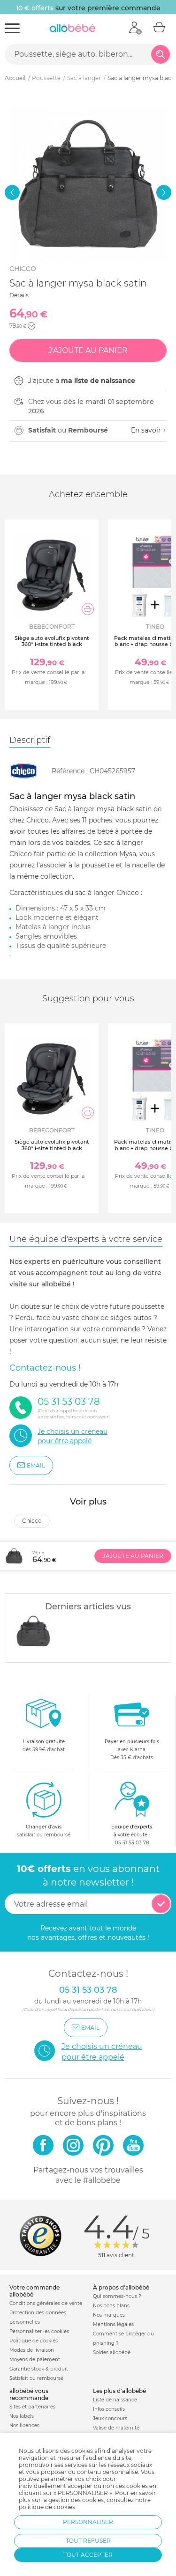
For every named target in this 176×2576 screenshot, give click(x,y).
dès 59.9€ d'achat (44, 1746)
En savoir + (149, 430)
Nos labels (22, 2416)
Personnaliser (88, 2522)
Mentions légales (113, 2324)
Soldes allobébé (112, 2352)
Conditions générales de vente (46, 2303)
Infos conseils (109, 2409)
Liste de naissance (115, 2400)
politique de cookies (47, 2507)
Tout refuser (88, 2541)
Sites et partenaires (32, 2407)
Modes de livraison (32, 2350)
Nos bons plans (111, 2306)
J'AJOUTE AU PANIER (133, 1556)
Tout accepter (88, 2555)
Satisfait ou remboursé (36, 2378)
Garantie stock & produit (39, 2369)
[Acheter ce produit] (88, 609)
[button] (12, 192)
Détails (19, 295)
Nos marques (109, 2315)
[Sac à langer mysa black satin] (33, 1631)
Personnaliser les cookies (39, 2331)
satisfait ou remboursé (44, 1831)
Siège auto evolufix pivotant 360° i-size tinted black (52, 641)
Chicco (23, 269)
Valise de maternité (116, 2428)
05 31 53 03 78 (132, 1843)
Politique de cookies (34, 2341)
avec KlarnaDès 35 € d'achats (132, 1750)
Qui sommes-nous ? (117, 2296)
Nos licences (24, 2426)
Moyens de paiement (35, 2359)
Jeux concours (110, 2418)
